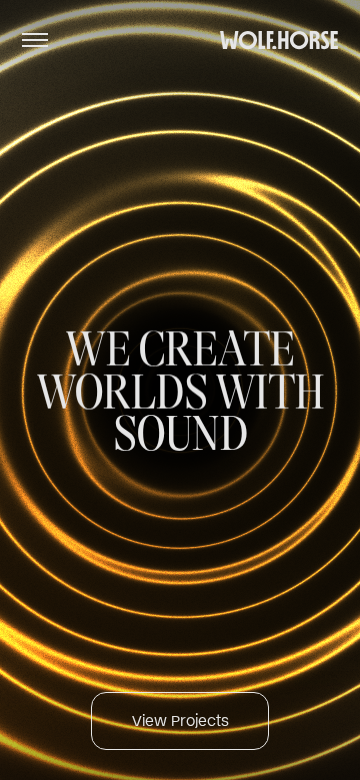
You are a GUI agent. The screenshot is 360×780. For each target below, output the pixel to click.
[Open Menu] (35, 40)
